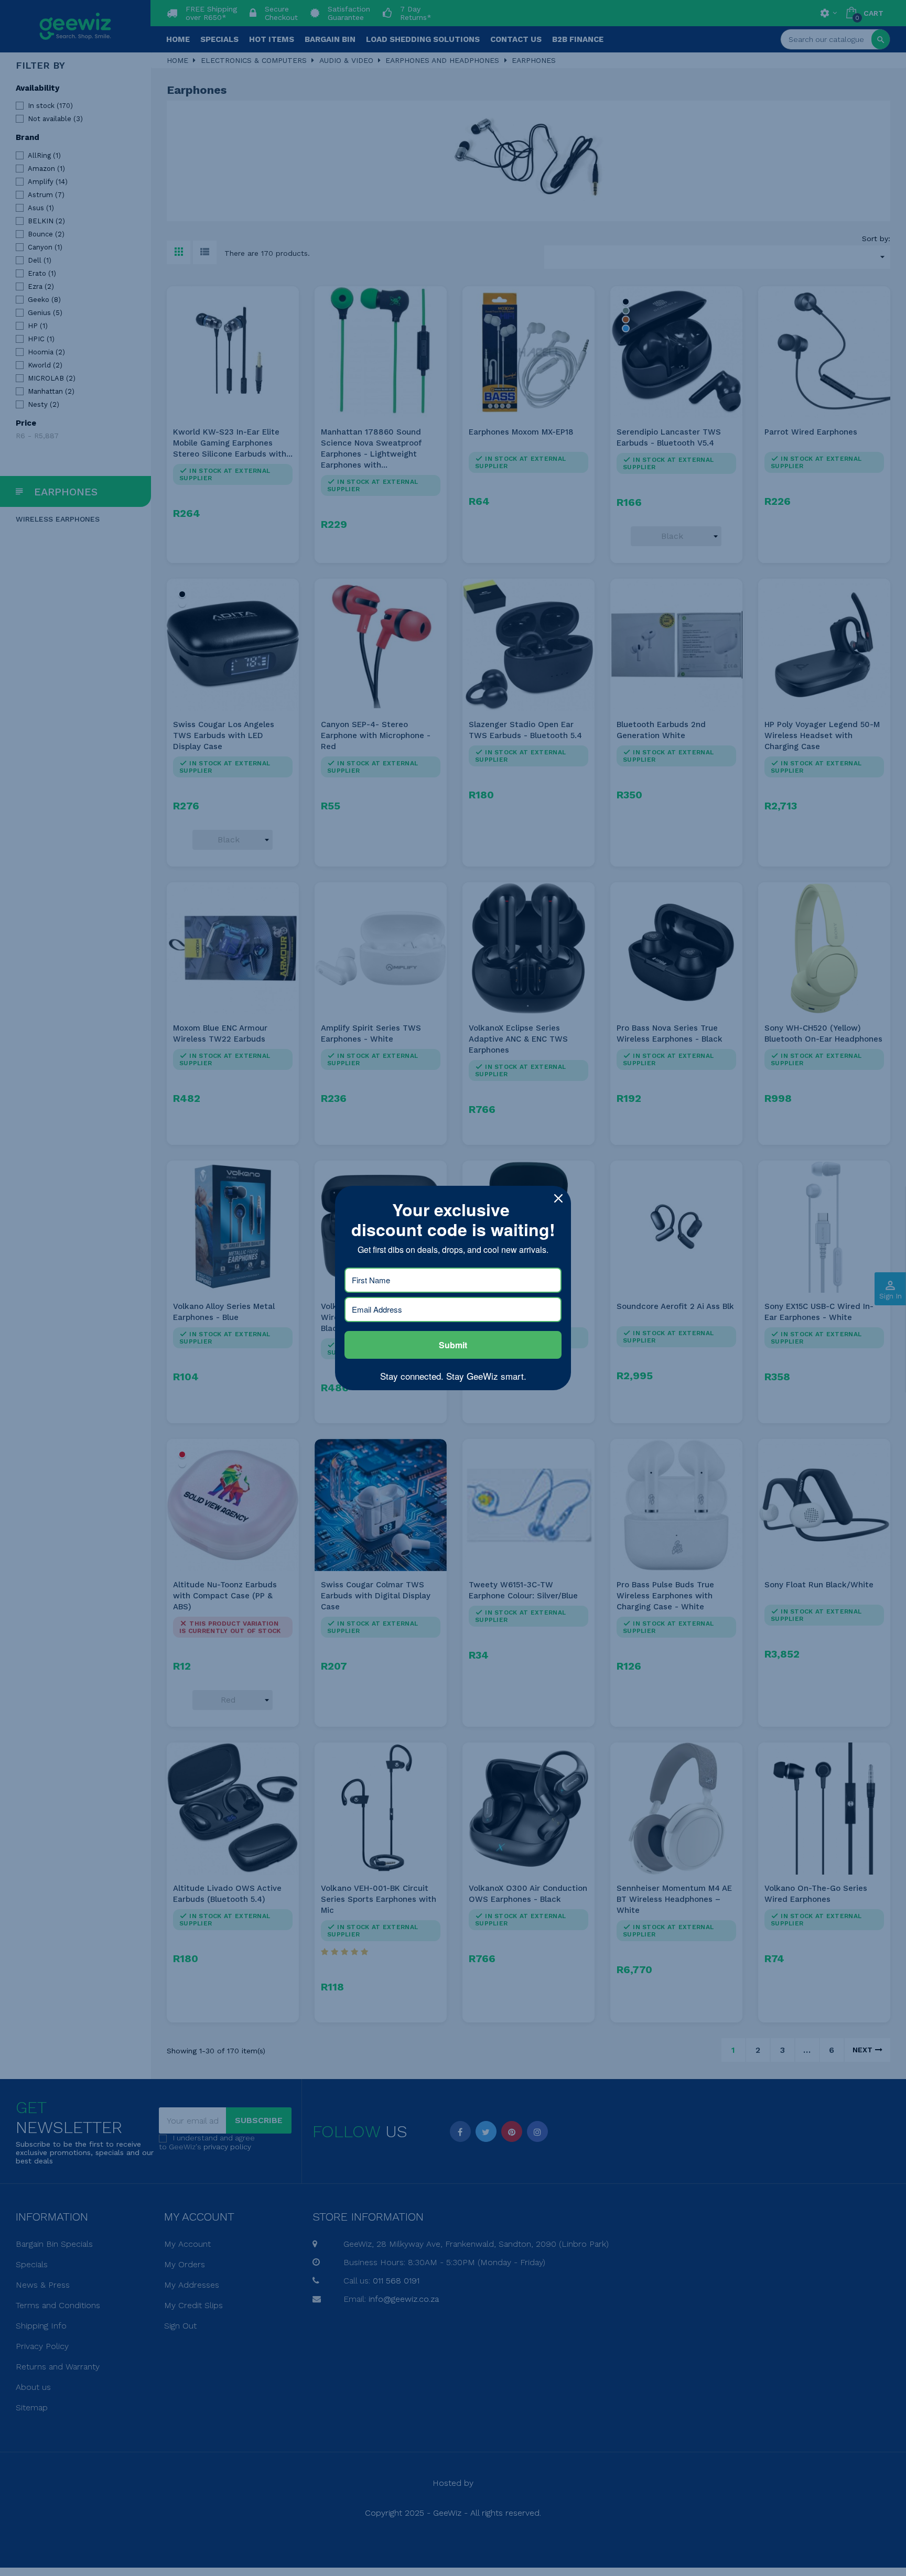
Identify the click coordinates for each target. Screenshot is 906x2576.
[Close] (558, 1198)
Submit (453, 1345)
